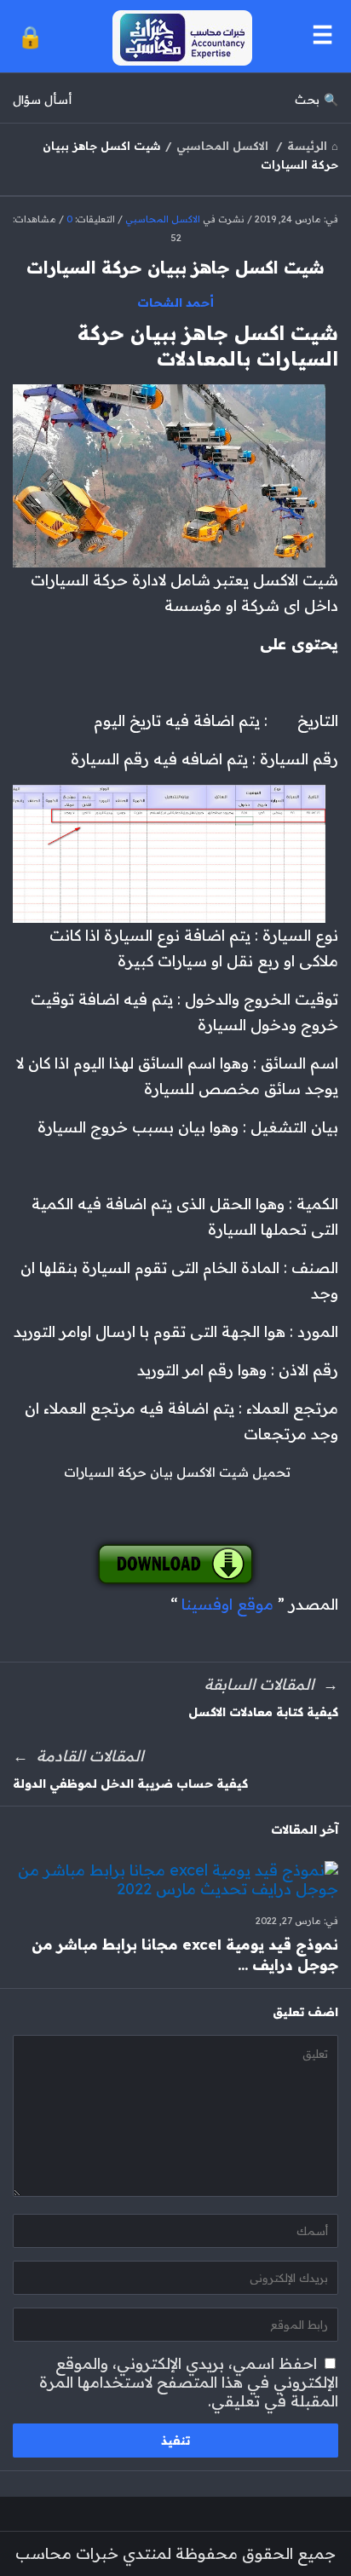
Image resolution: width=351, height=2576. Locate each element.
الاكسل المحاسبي (163, 219)
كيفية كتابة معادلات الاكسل (263, 1712)
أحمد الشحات (176, 303)
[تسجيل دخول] (30, 36)
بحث (307, 100)
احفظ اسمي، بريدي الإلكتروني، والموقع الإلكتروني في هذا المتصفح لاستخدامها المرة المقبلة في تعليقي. (189, 2382)
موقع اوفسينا (227, 1604)
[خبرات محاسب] (178, 36)
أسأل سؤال (42, 100)
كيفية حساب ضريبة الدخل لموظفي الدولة (130, 1784)
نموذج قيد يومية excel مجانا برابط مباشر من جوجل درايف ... (185, 1954)
